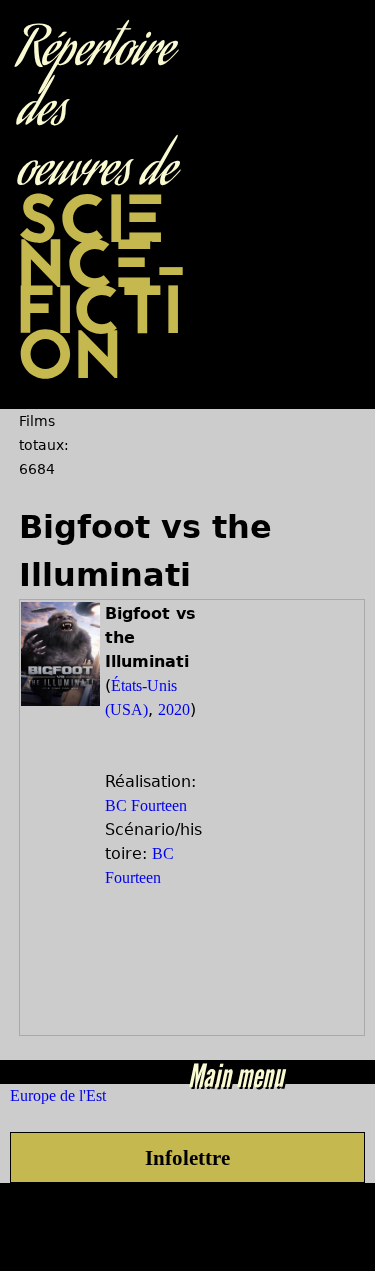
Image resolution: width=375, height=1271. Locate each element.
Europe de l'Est (58, 1095)
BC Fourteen (146, 805)
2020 (174, 709)
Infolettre (187, 1157)
